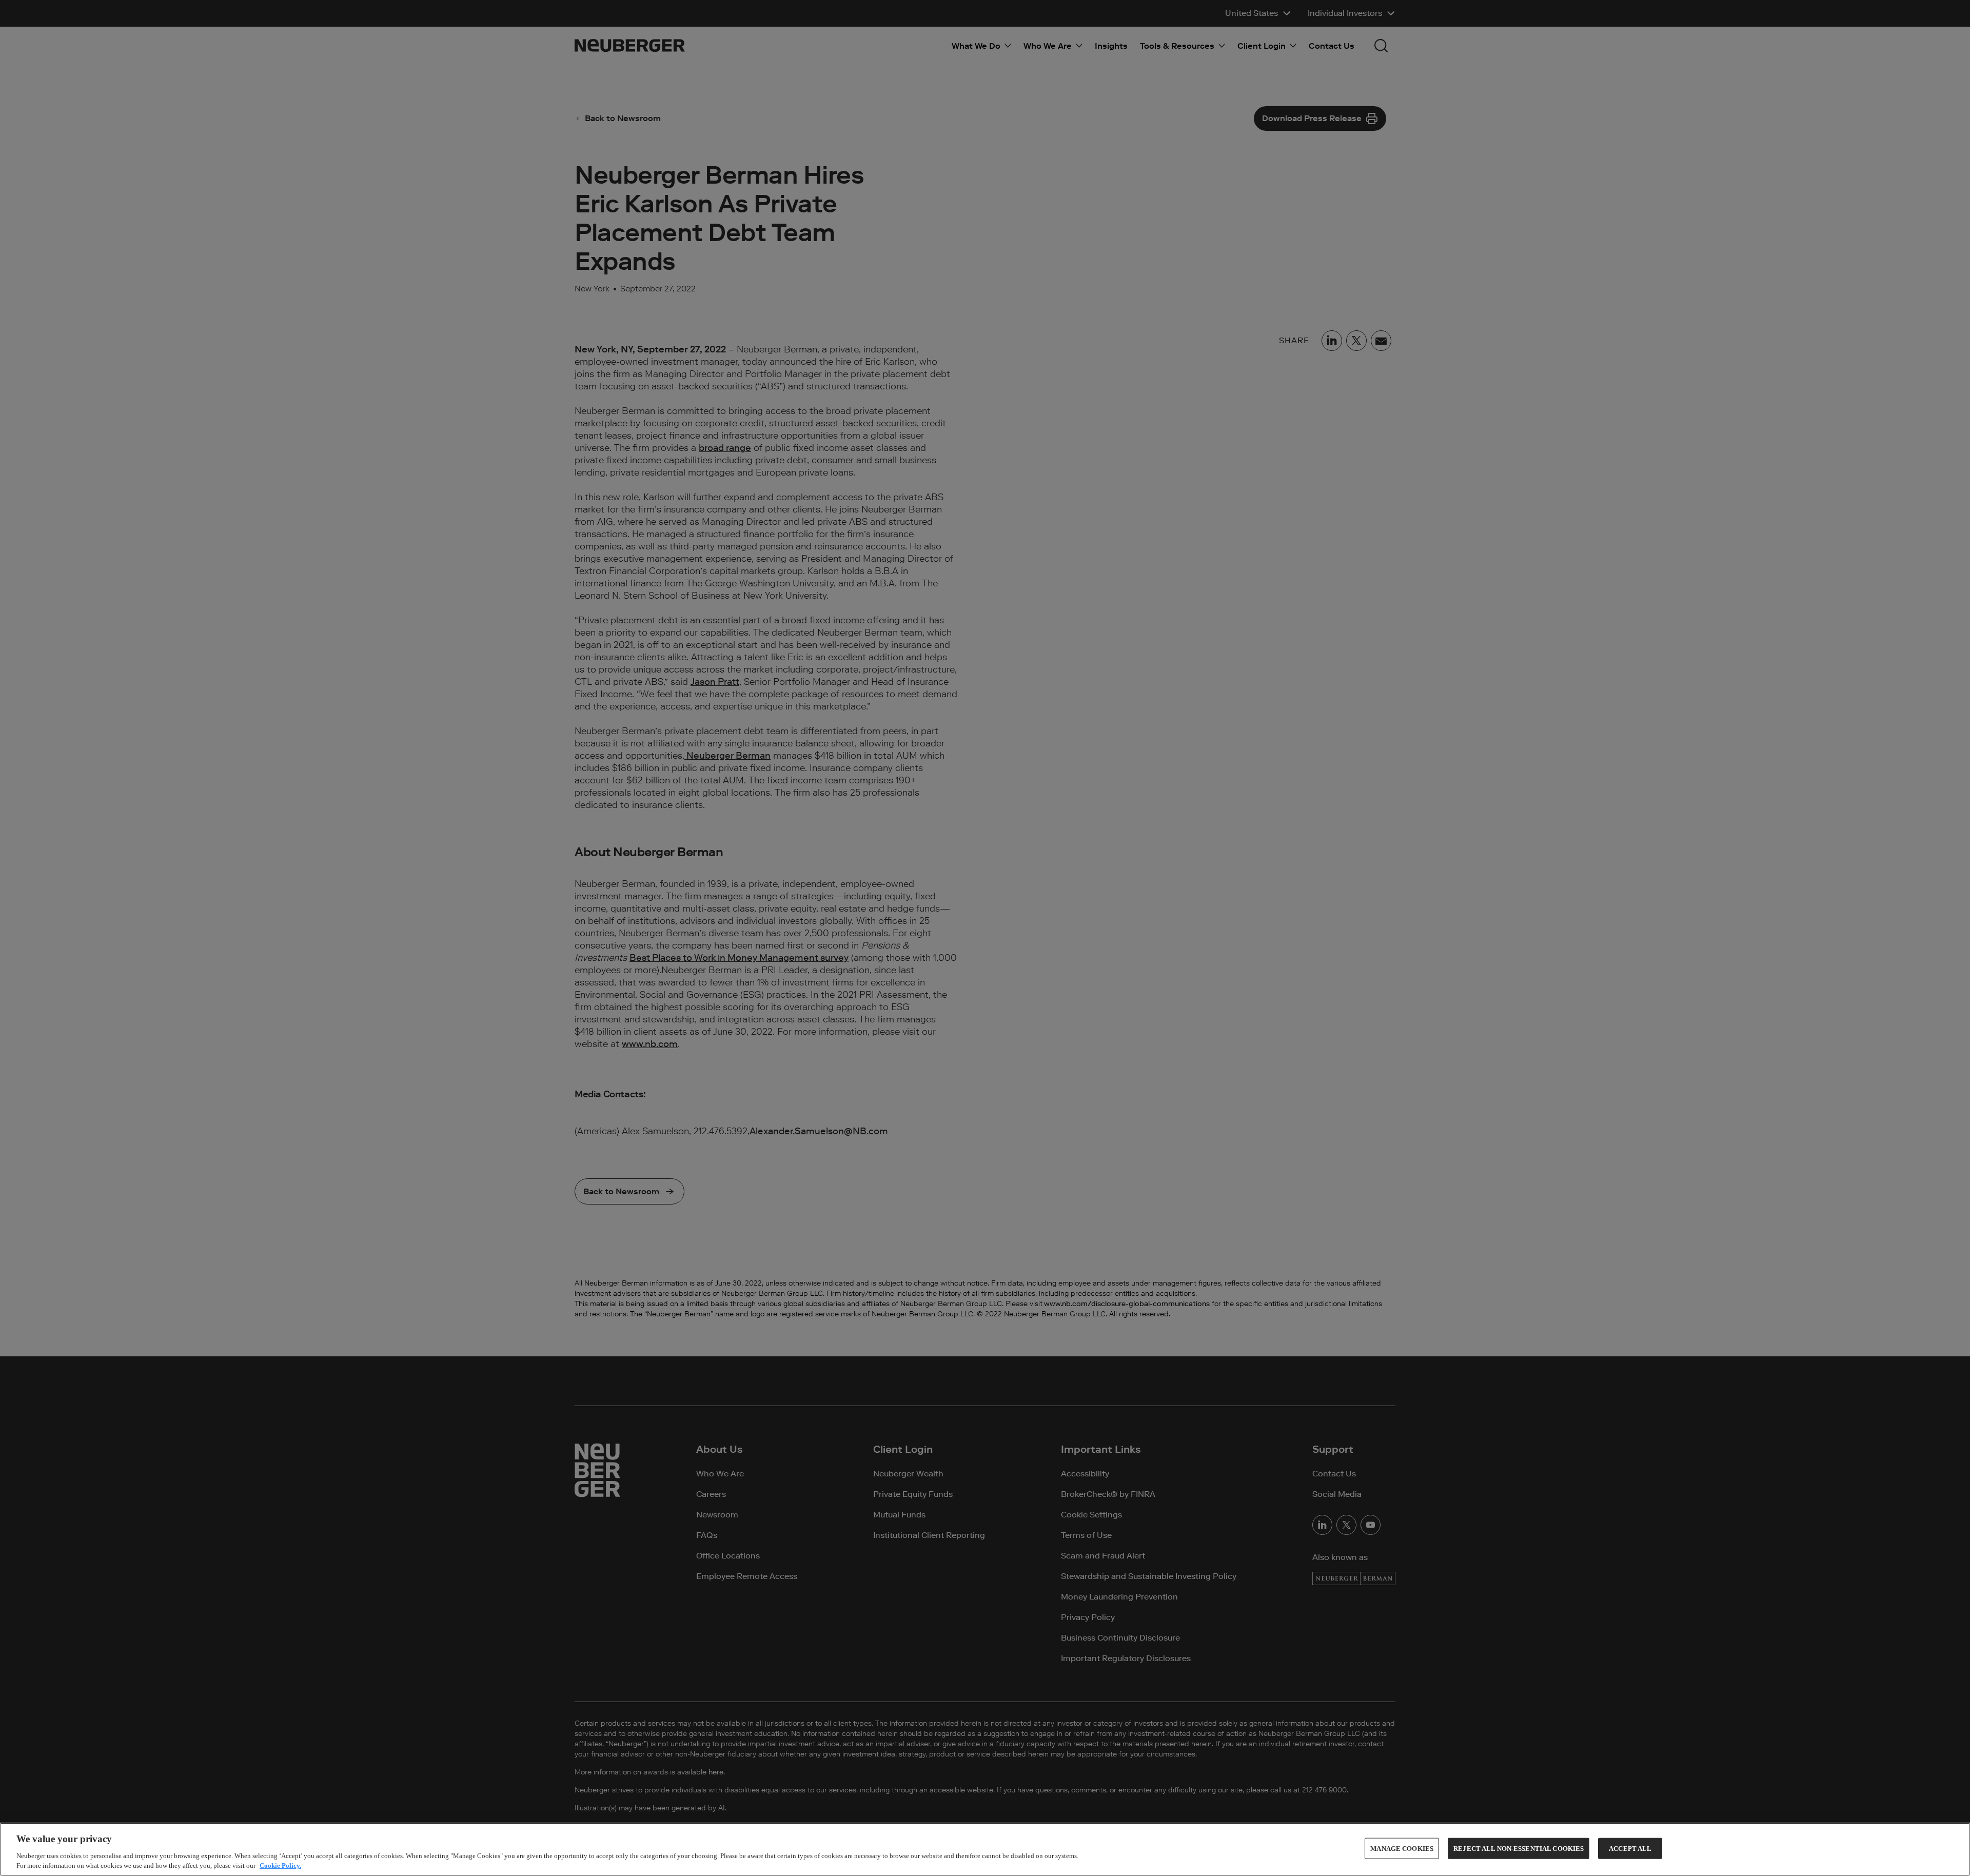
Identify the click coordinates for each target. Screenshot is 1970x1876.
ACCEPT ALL (1630, 1849)
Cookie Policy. (280, 1865)
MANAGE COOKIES (1402, 1849)
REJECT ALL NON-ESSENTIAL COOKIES (1519, 1849)
